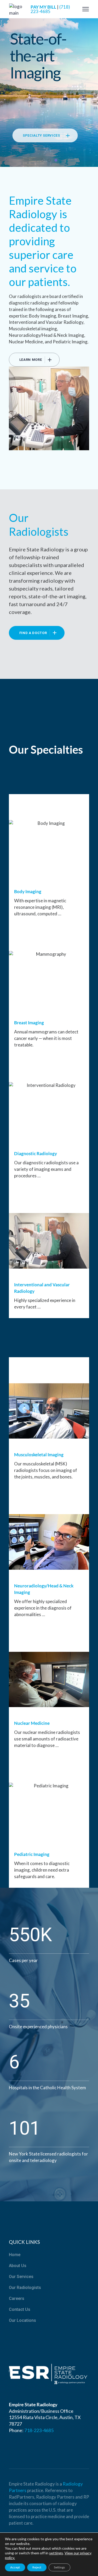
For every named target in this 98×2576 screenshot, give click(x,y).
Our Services (21, 2277)
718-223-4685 (39, 2430)
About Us (18, 2266)
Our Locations (22, 2320)
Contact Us (20, 2309)
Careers (17, 2298)
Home (15, 2255)
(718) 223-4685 (50, 9)
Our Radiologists (25, 2288)
